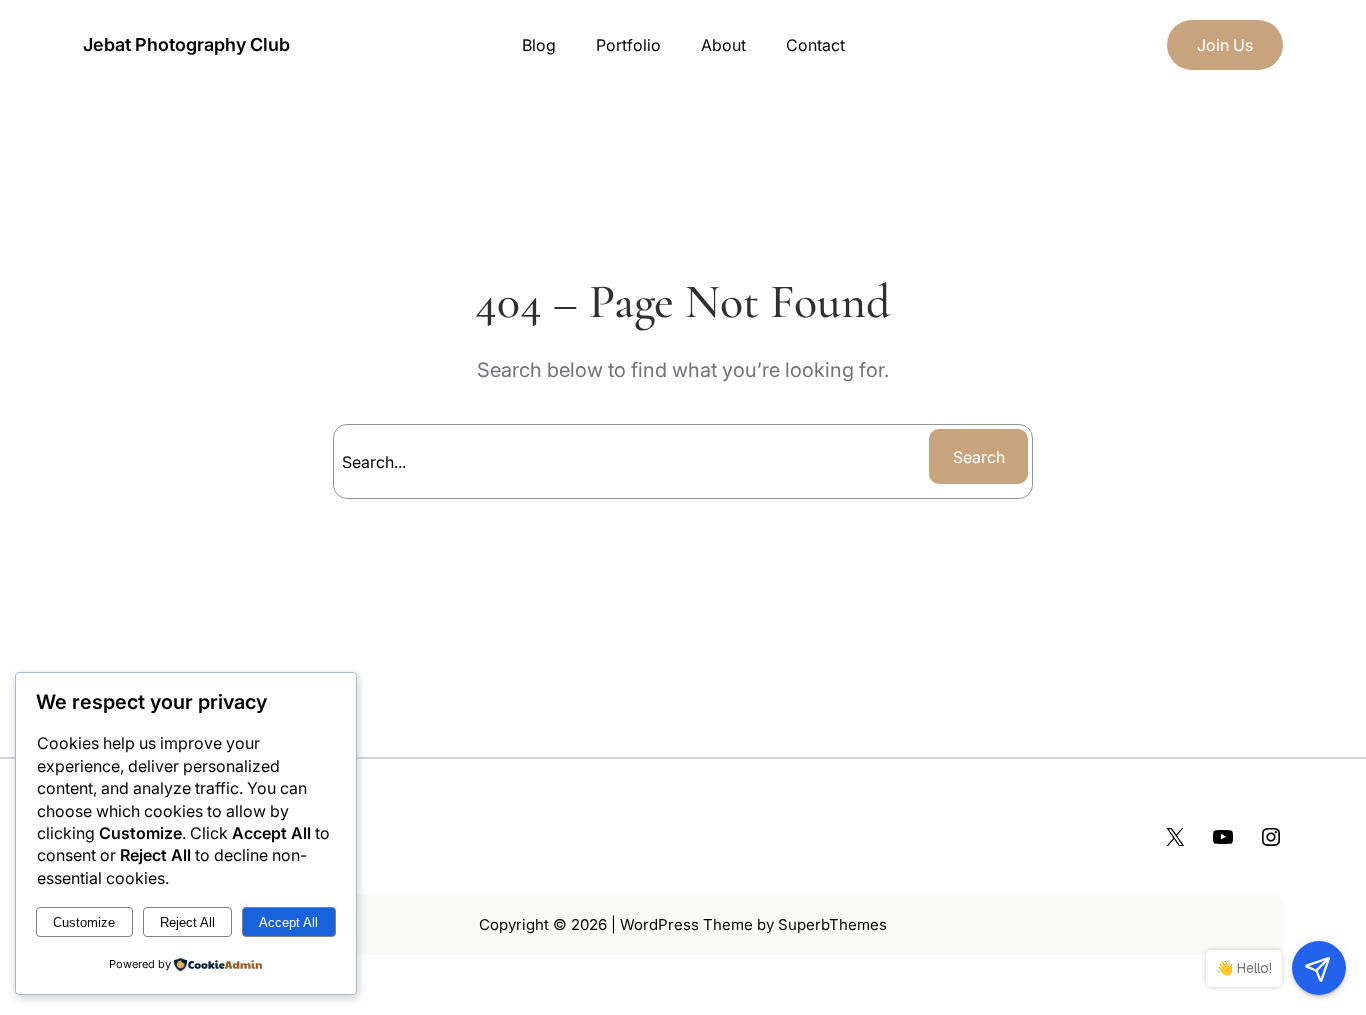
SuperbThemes (832, 924)
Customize (84, 922)
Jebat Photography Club (186, 44)
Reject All (187, 922)
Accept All (288, 922)
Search (979, 457)
